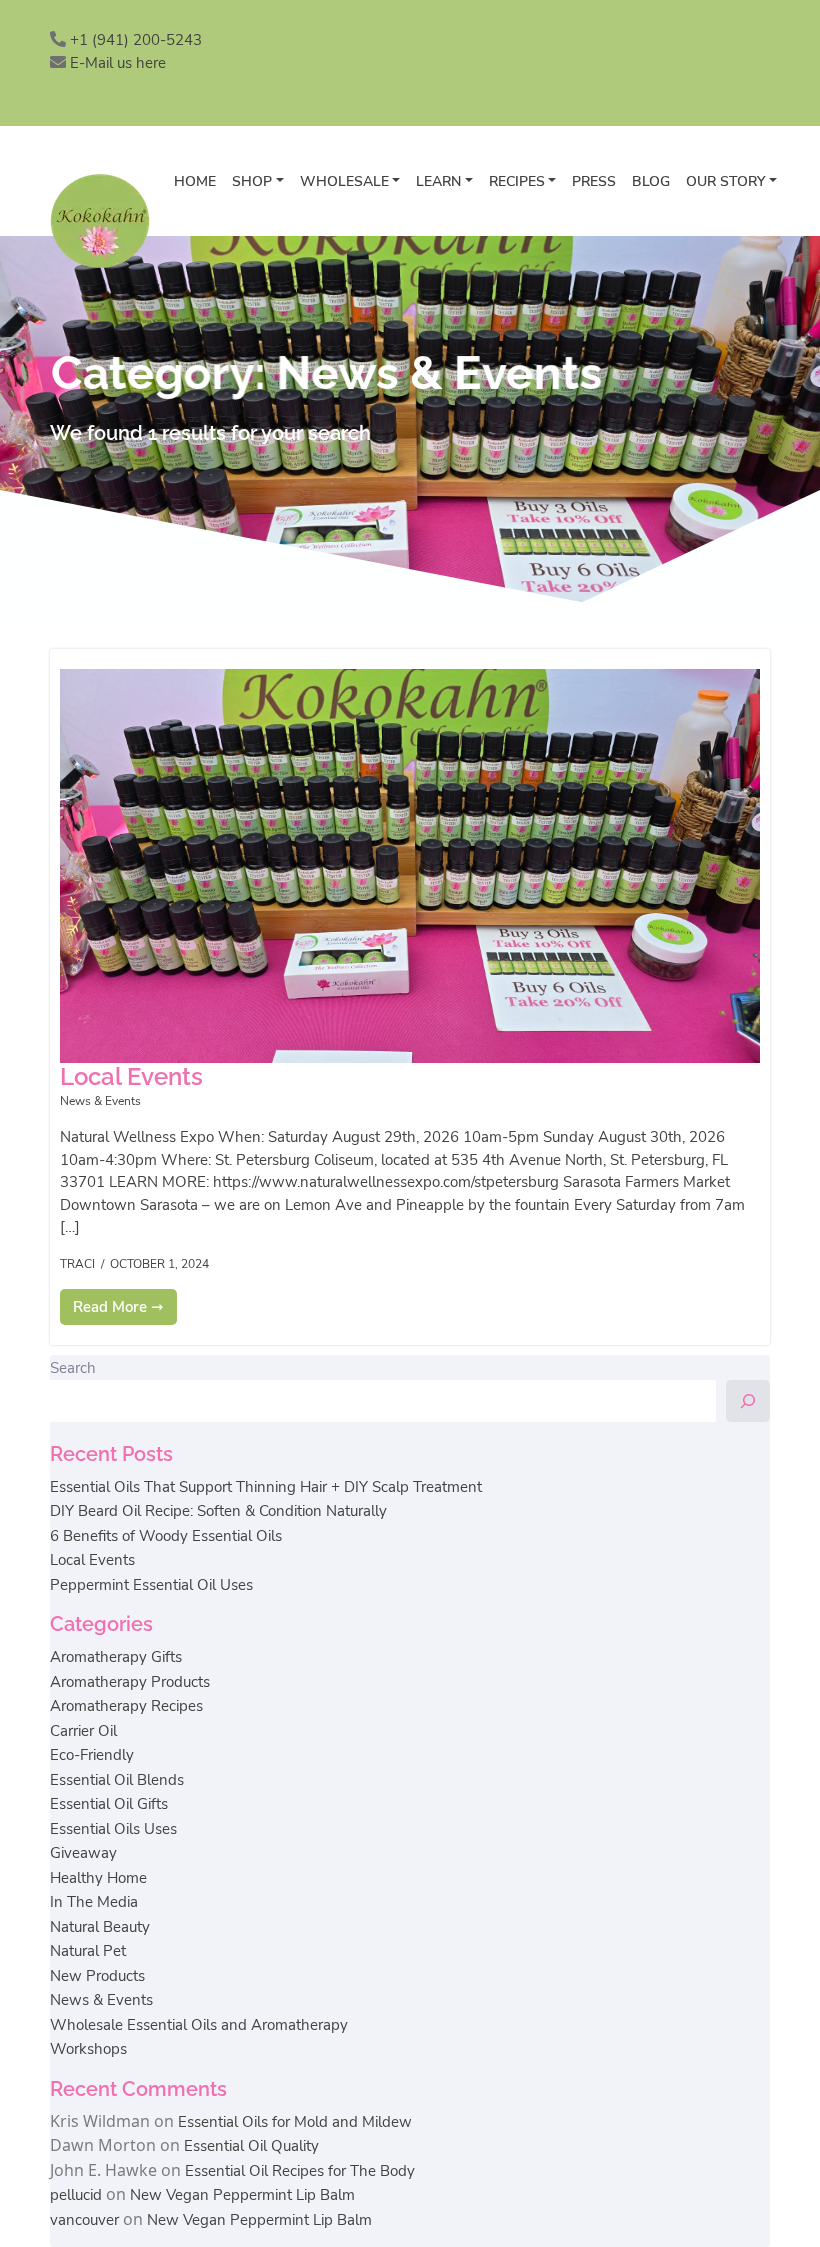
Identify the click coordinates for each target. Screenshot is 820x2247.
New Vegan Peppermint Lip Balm (242, 2195)
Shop (252, 181)
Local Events (92, 1560)
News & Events (100, 1101)
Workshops (88, 2049)
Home (195, 181)
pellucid (76, 2195)
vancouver (84, 2220)
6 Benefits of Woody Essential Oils (166, 1536)
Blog (651, 181)
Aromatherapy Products (130, 1682)
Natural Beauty (100, 1927)
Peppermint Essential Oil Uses (151, 1585)
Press (594, 181)
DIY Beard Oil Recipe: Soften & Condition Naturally (218, 1511)
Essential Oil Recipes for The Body (300, 2171)
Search (73, 1368)
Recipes (517, 181)
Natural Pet (88, 1951)
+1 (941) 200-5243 (136, 40)
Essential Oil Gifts (109, 1804)
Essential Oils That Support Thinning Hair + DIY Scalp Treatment (266, 1487)
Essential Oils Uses (113, 1829)
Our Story (725, 181)
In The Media (94, 1902)
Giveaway (83, 1853)
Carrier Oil (83, 1731)
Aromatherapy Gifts (116, 1657)
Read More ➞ (118, 1307)
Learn (438, 181)
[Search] (748, 1401)
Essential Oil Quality (251, 2146)
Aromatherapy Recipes (126, 1706)
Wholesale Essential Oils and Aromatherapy (199, 2025)
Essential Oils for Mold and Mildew (295, 2122)
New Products (97, 1976)
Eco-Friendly (92, 1755)
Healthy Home (98, 1878)
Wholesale (344, 181)
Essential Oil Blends (117, 1780)
